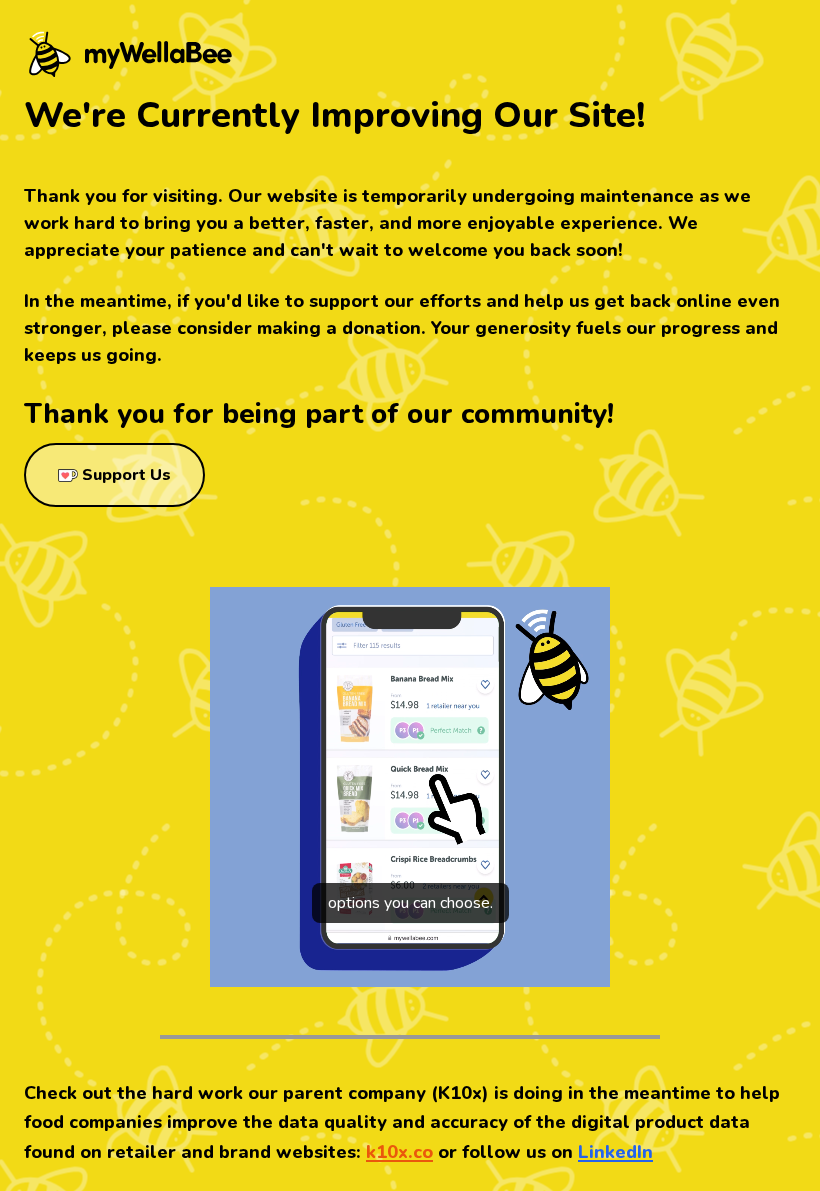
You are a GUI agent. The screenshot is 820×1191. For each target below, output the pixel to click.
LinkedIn (615, 1152)
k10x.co (399, 1152)
